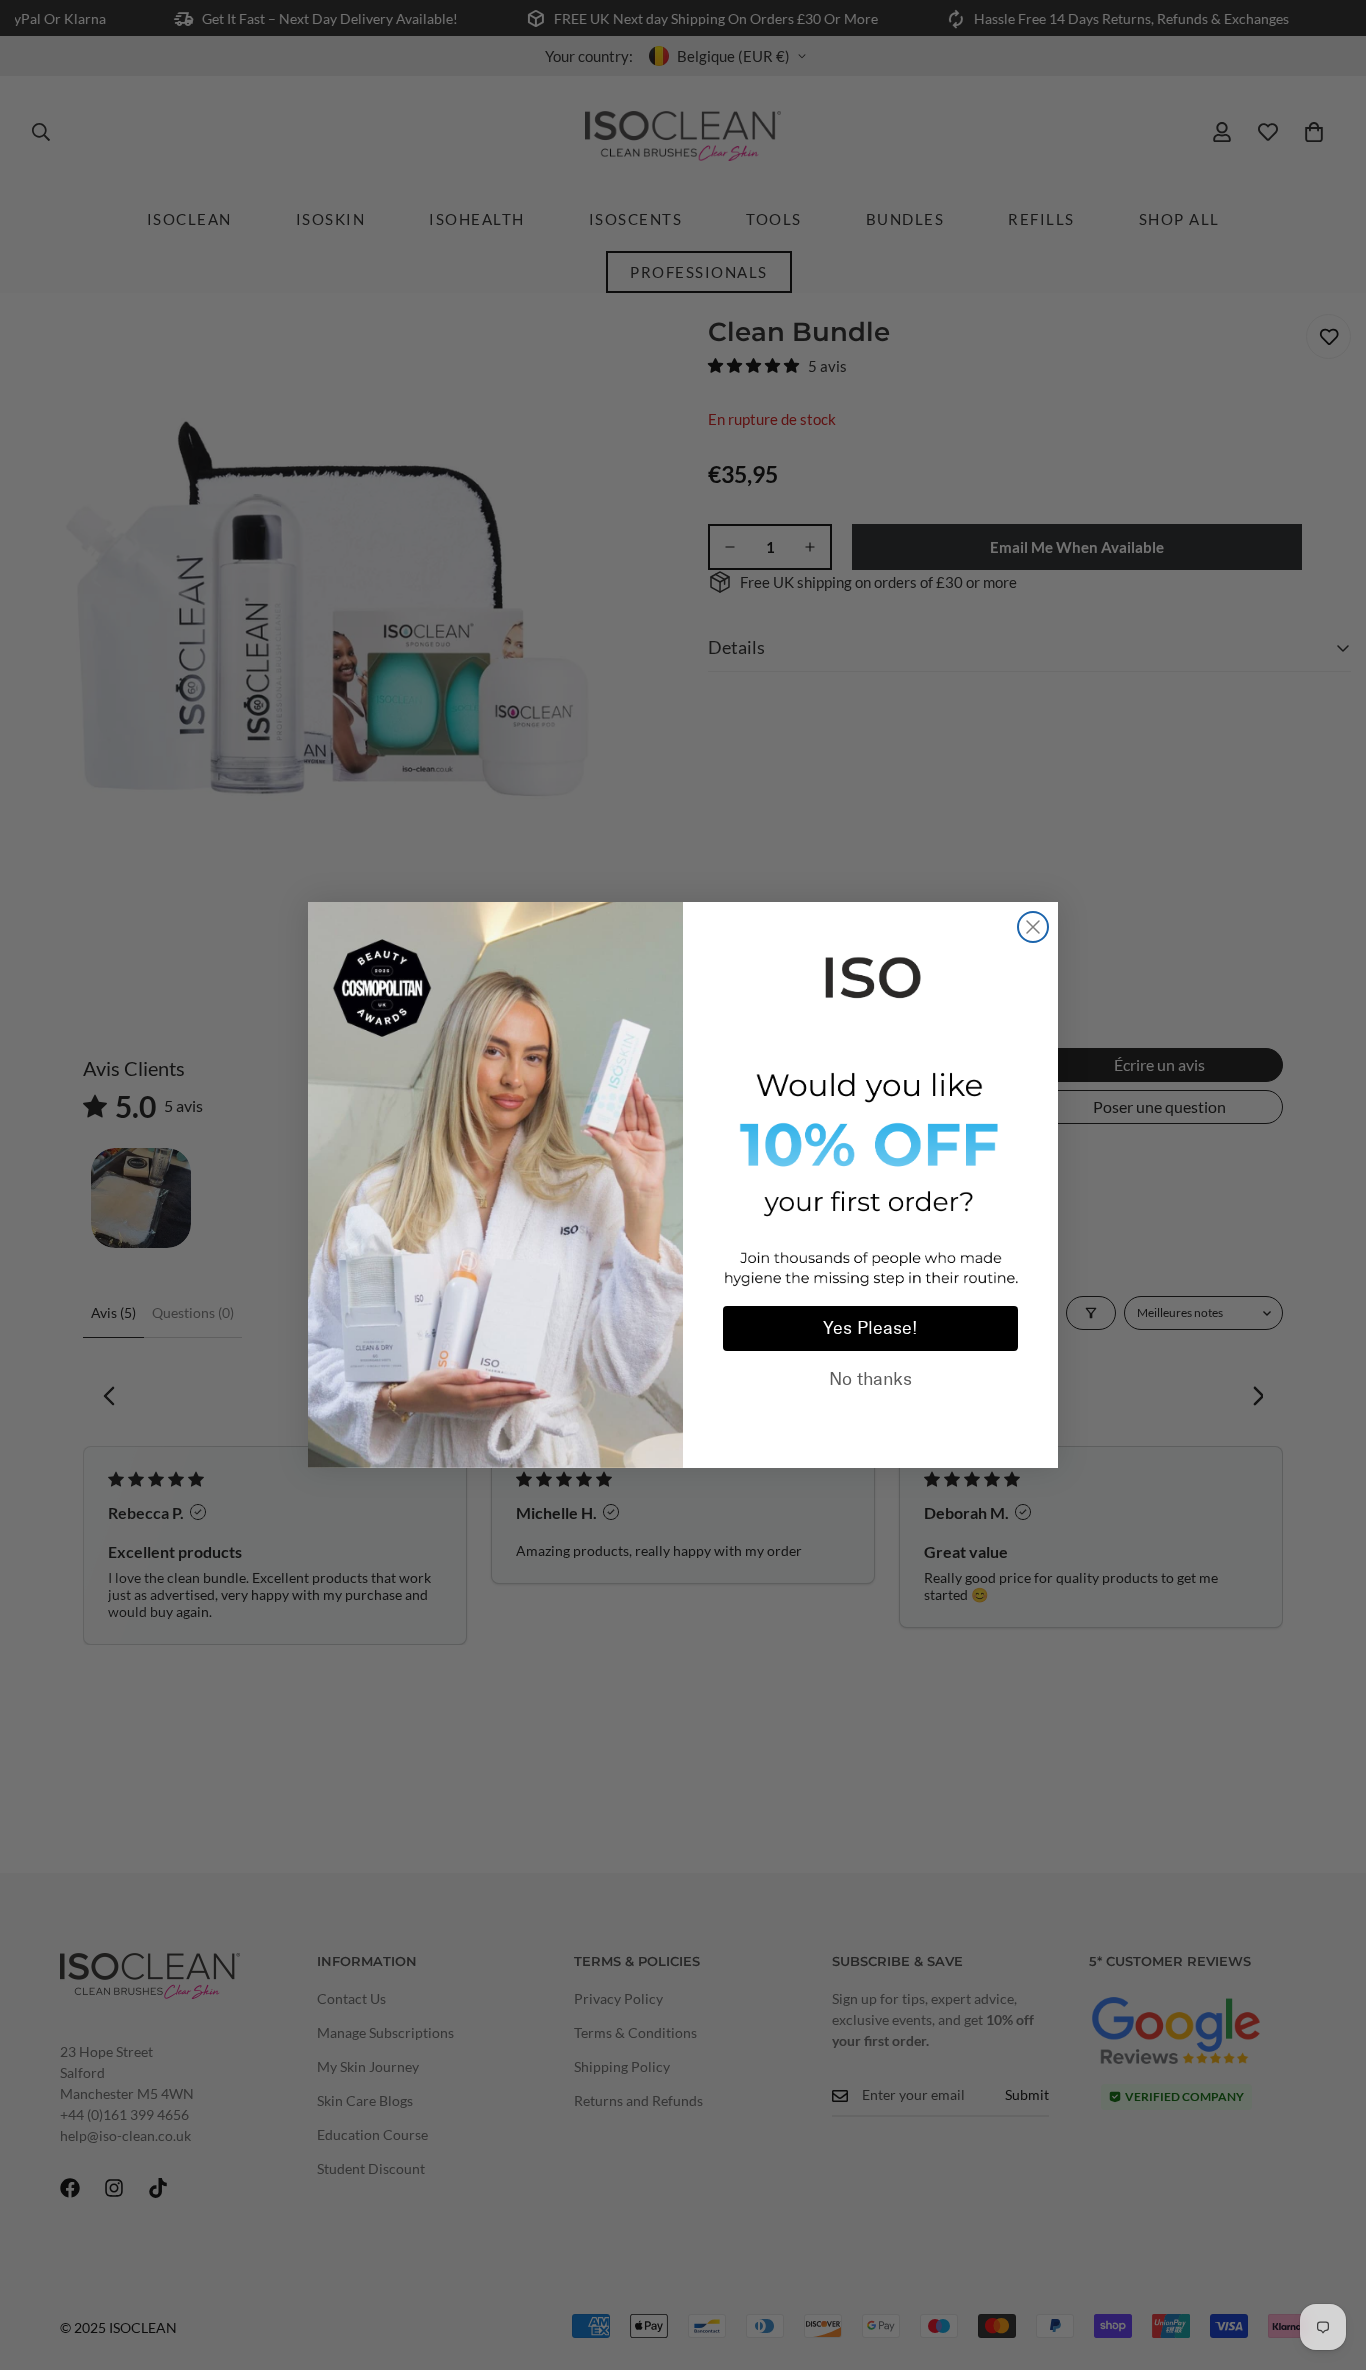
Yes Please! (870, 1328)
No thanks (870, 1379)
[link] (870, 974)
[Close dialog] (1033, 927)
